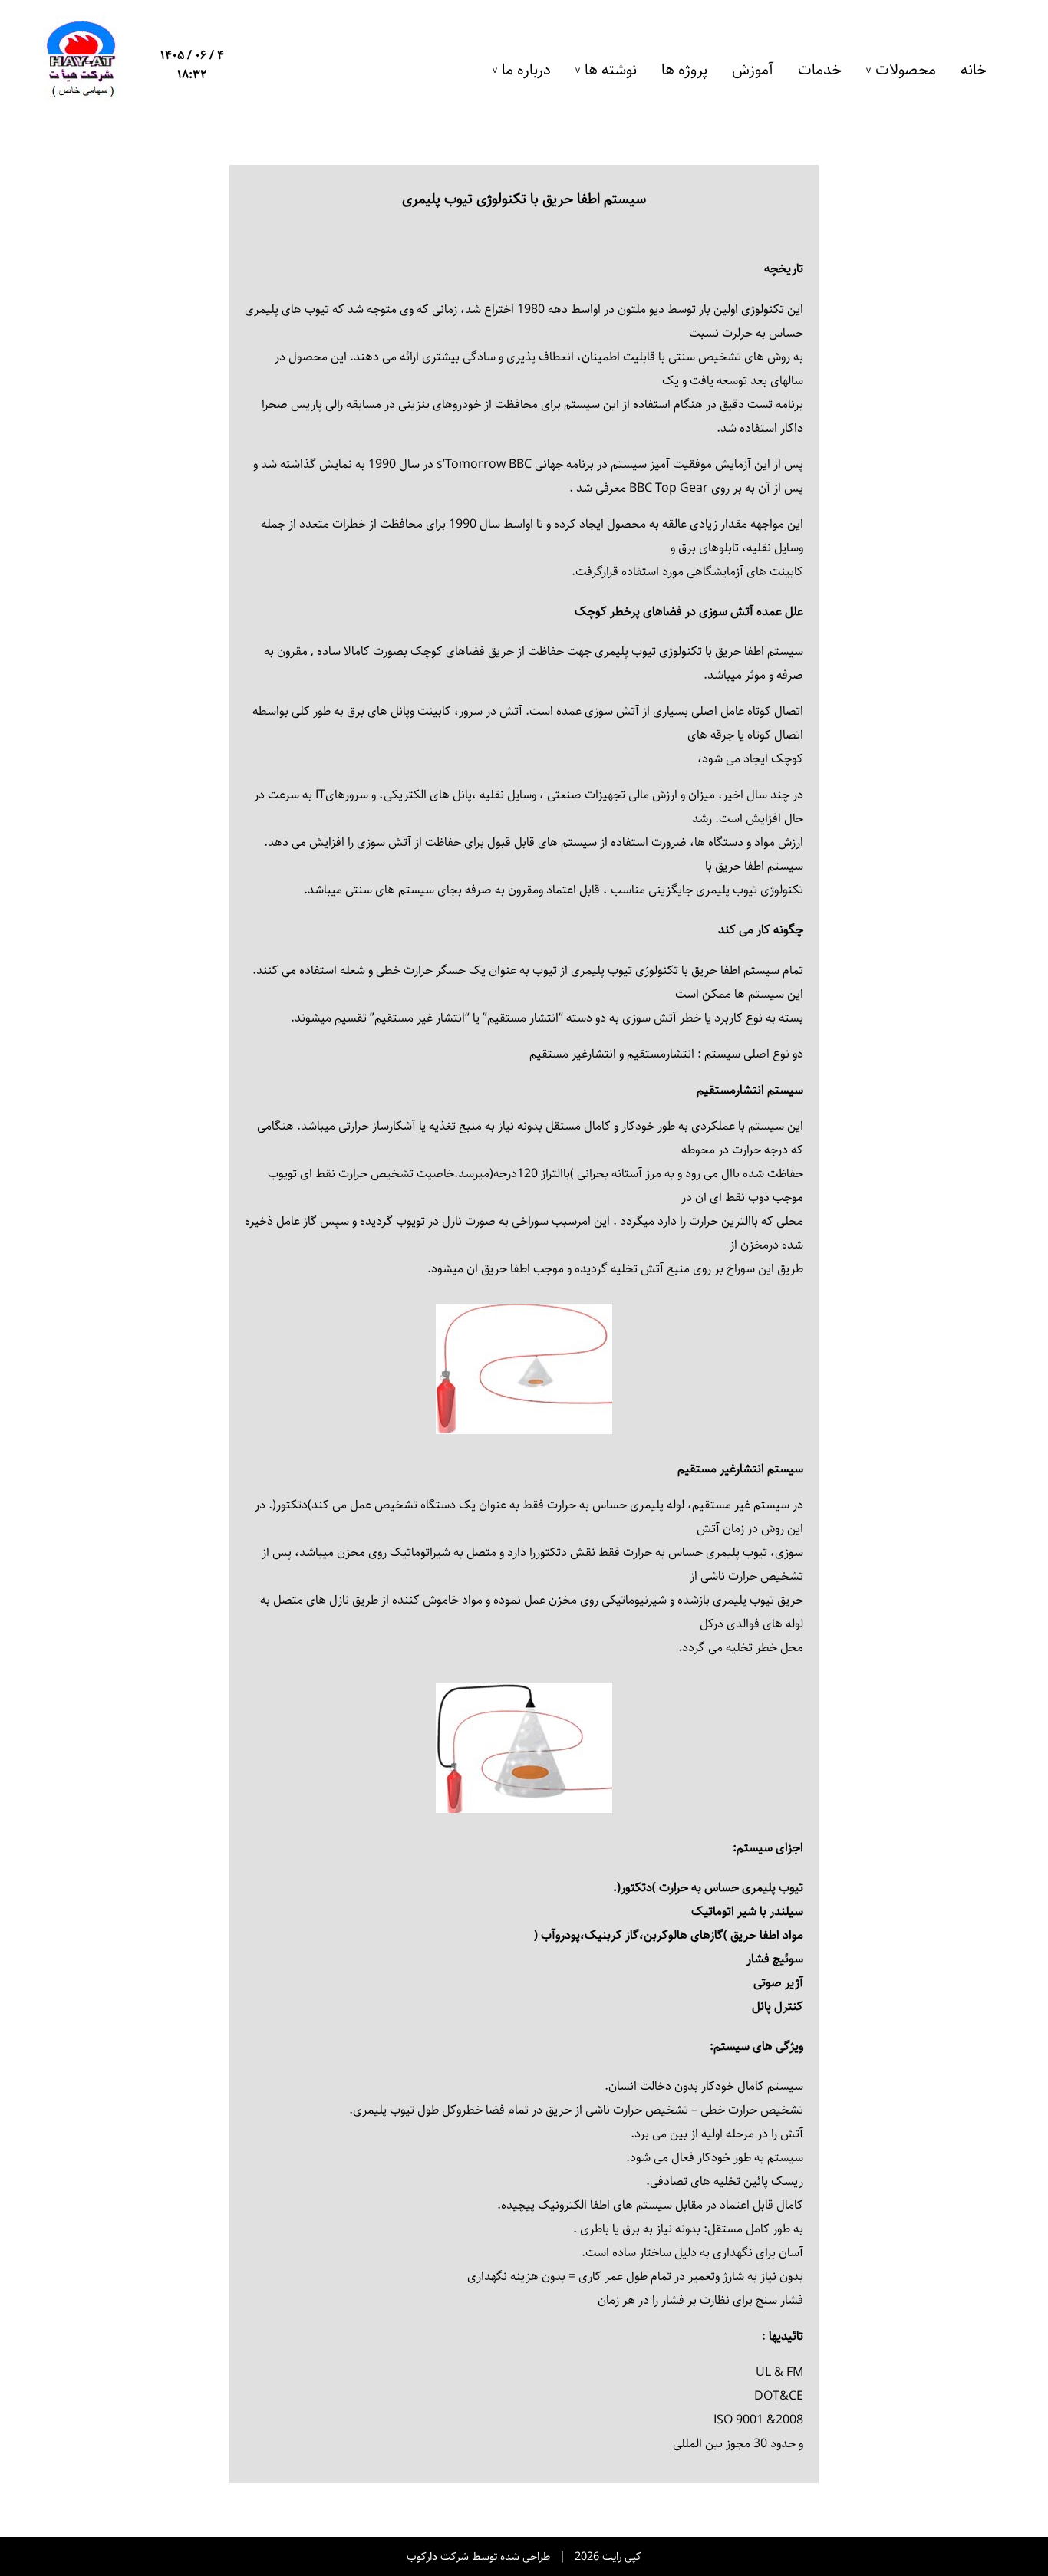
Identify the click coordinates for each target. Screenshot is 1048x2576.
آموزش (753, 70)
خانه (974, 70)
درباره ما (526, 70)
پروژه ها (684, 70)
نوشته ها (611, 70)
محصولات (906, 70)
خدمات (820, 70)
